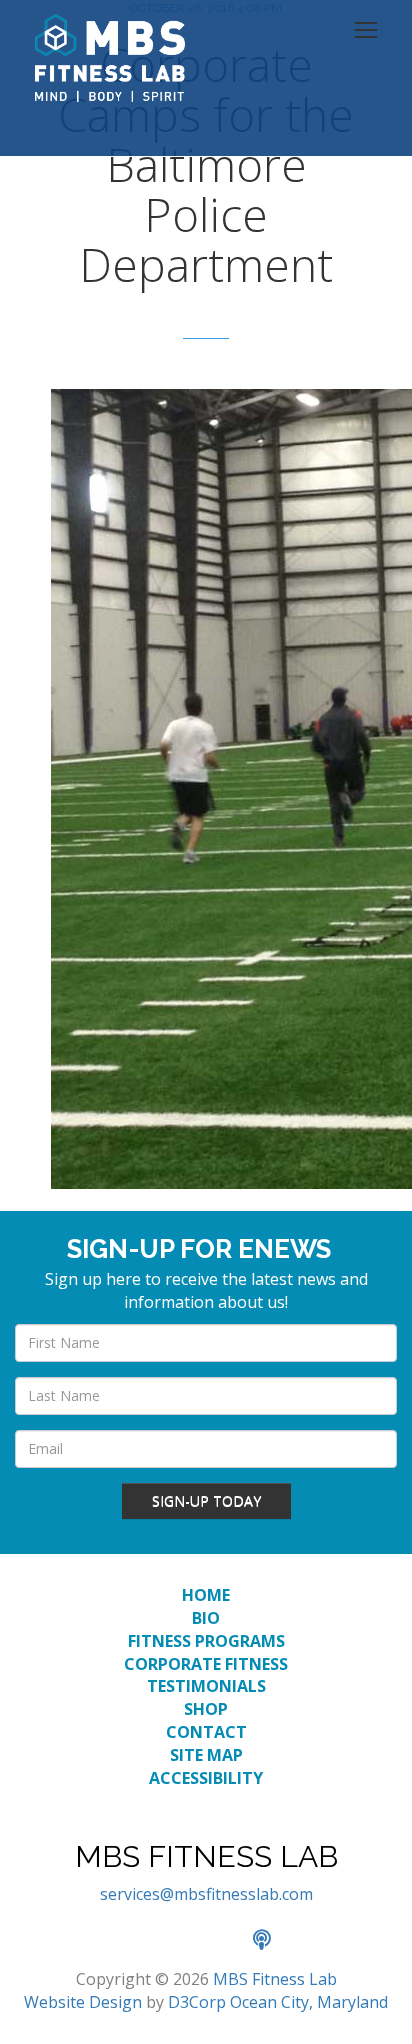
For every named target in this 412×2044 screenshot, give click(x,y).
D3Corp (197, 2002)
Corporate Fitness (206, 1664)
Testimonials (206, 1686)
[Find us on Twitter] (185, 1941)
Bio (206, 1618)
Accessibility (206, 1778)
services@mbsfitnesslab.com (206, 1894)
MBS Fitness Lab (275, 1979)
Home (206, 1595)
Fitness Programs (206, 1641)
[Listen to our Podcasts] (272, 1941)
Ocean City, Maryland (309, 2002)
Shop (206, 1709)
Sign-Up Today (206, 1500)
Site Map (206, 1755)
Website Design (83, 2002)
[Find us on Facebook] (141, 1941)
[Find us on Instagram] (229, 1941)
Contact (206, 1732)
